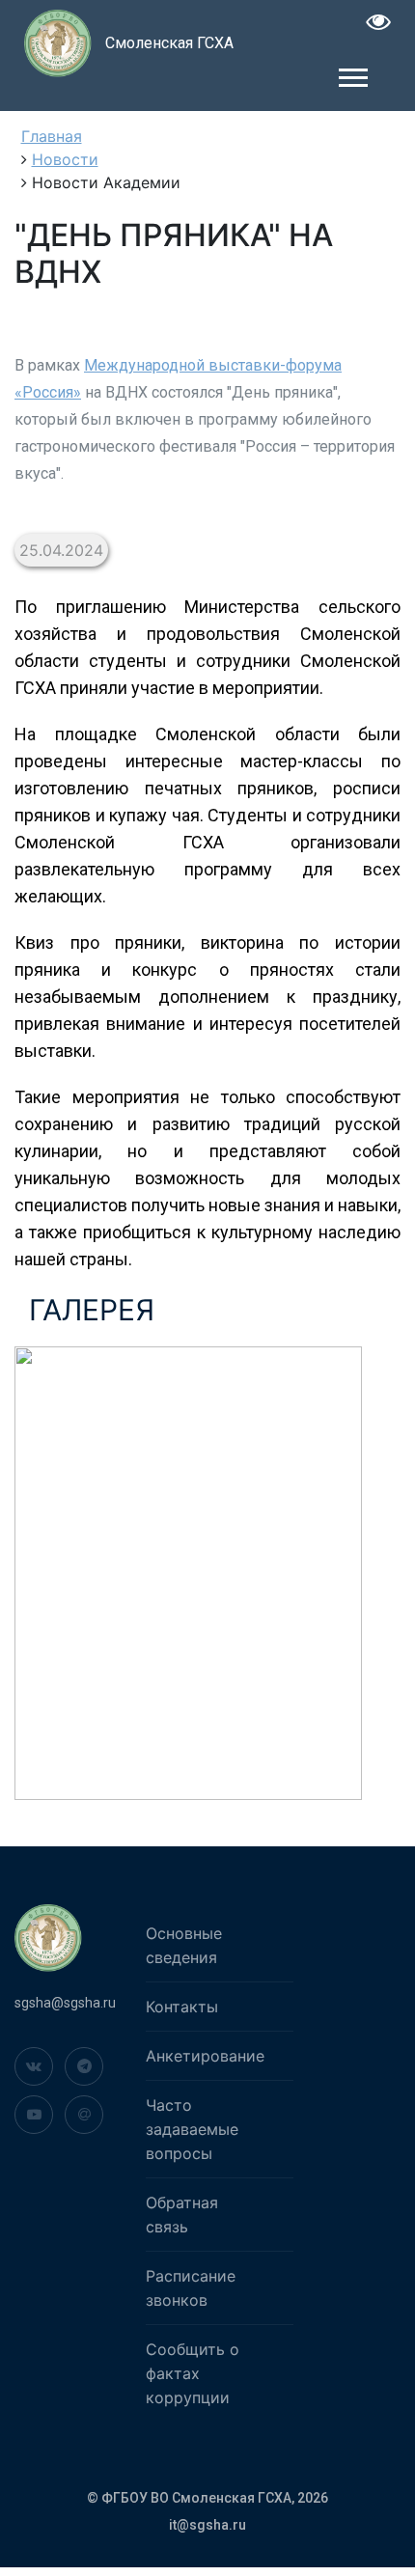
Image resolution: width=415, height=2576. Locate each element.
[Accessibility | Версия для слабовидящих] (379, 25)
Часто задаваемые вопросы (192, 2129)
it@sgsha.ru (207, 2525)
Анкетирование (205, 2056)
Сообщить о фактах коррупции (193, 2373)
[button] (352, 74)
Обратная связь (182, 2215)
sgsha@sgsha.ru (65, 2003)
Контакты (182, 2007)
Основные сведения (184, 1945)
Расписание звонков (191, 2288)
